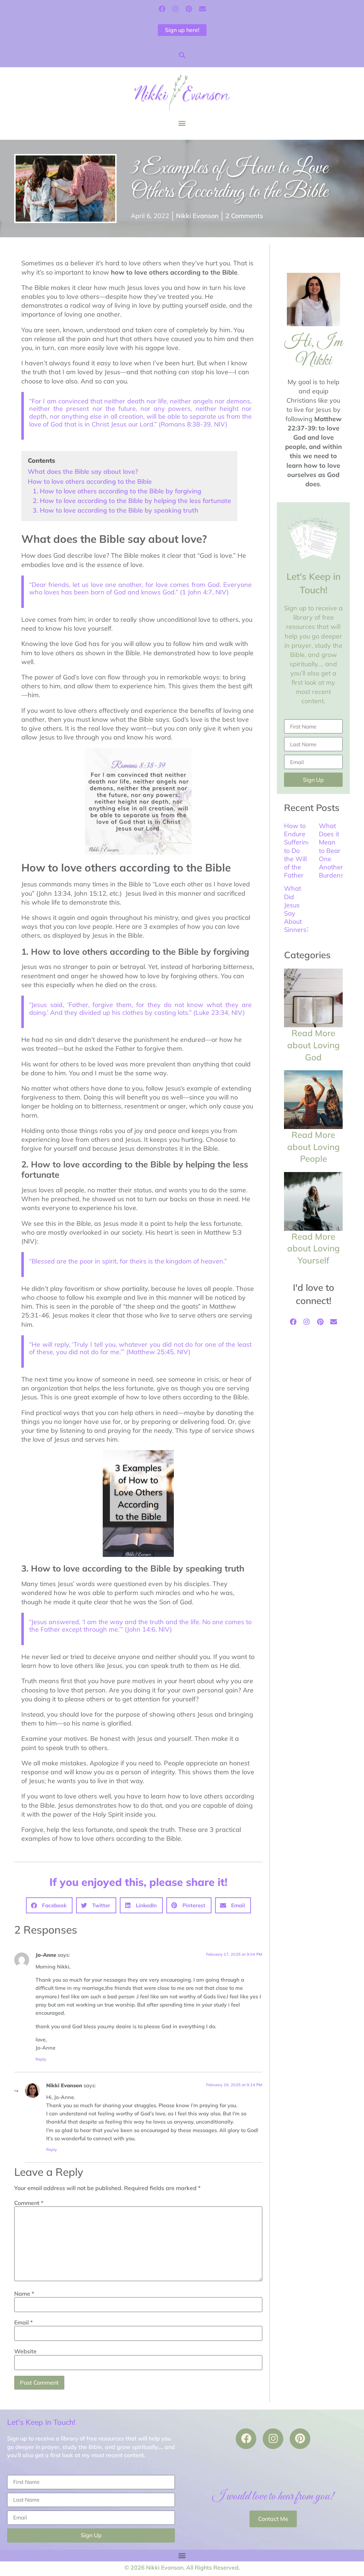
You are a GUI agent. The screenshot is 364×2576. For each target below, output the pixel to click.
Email (23, 2322)
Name (24, 2294)
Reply (41, 2059)
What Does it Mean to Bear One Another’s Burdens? (333, 850)
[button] (182, 55)
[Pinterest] (189, 9)
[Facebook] (162, 9)
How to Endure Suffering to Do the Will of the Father (298, 850)
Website (25, 2351)
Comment (29, 2203)
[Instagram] (175, 9)
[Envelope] (202, 9)
